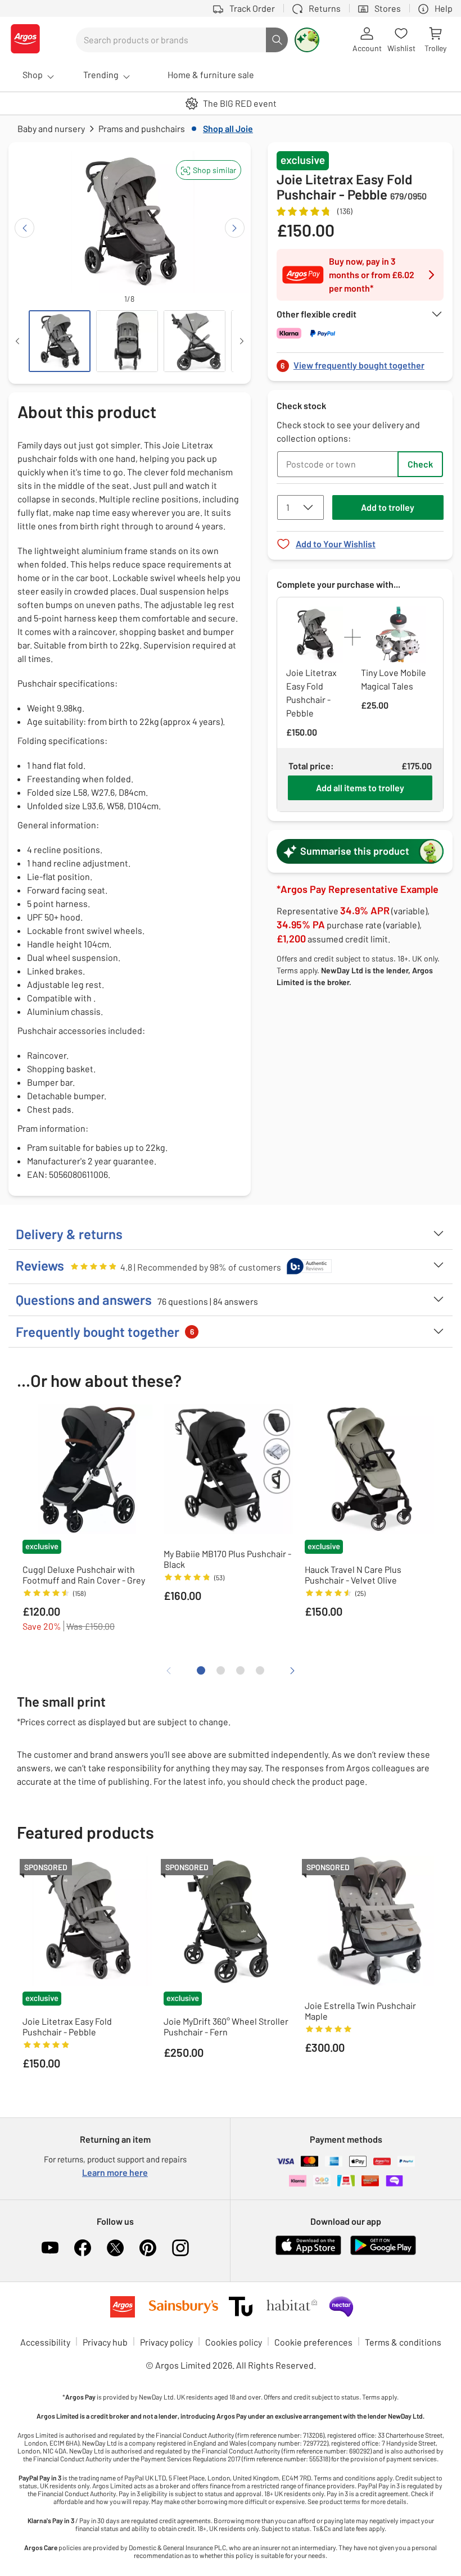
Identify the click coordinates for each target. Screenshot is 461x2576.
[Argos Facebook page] (83, 2248)
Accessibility (45, 2342)
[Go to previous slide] (24, 228)
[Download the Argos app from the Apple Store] (308, 2253)
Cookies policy (234, 2342)
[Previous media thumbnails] (17, 341)
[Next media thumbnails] (242, 341)
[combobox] (171, 40)
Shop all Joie (228, 128)
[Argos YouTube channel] (50, 2248)
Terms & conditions (403, 2342)
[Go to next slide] (235, 228)
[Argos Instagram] (180, 2248)
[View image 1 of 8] (60, 341)
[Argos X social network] (115, 2248)
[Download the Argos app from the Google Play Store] (383, 2253)
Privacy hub (105, 2342)
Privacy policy (166, 2342)
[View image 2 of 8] (127, 341)
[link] (360, 362)
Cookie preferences (313, 2342)
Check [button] (420, 464)
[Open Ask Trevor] (307, 40)
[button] (209, 170)
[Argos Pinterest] (148, 2248)
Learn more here (115, 2172)
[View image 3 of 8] (195, 341)
